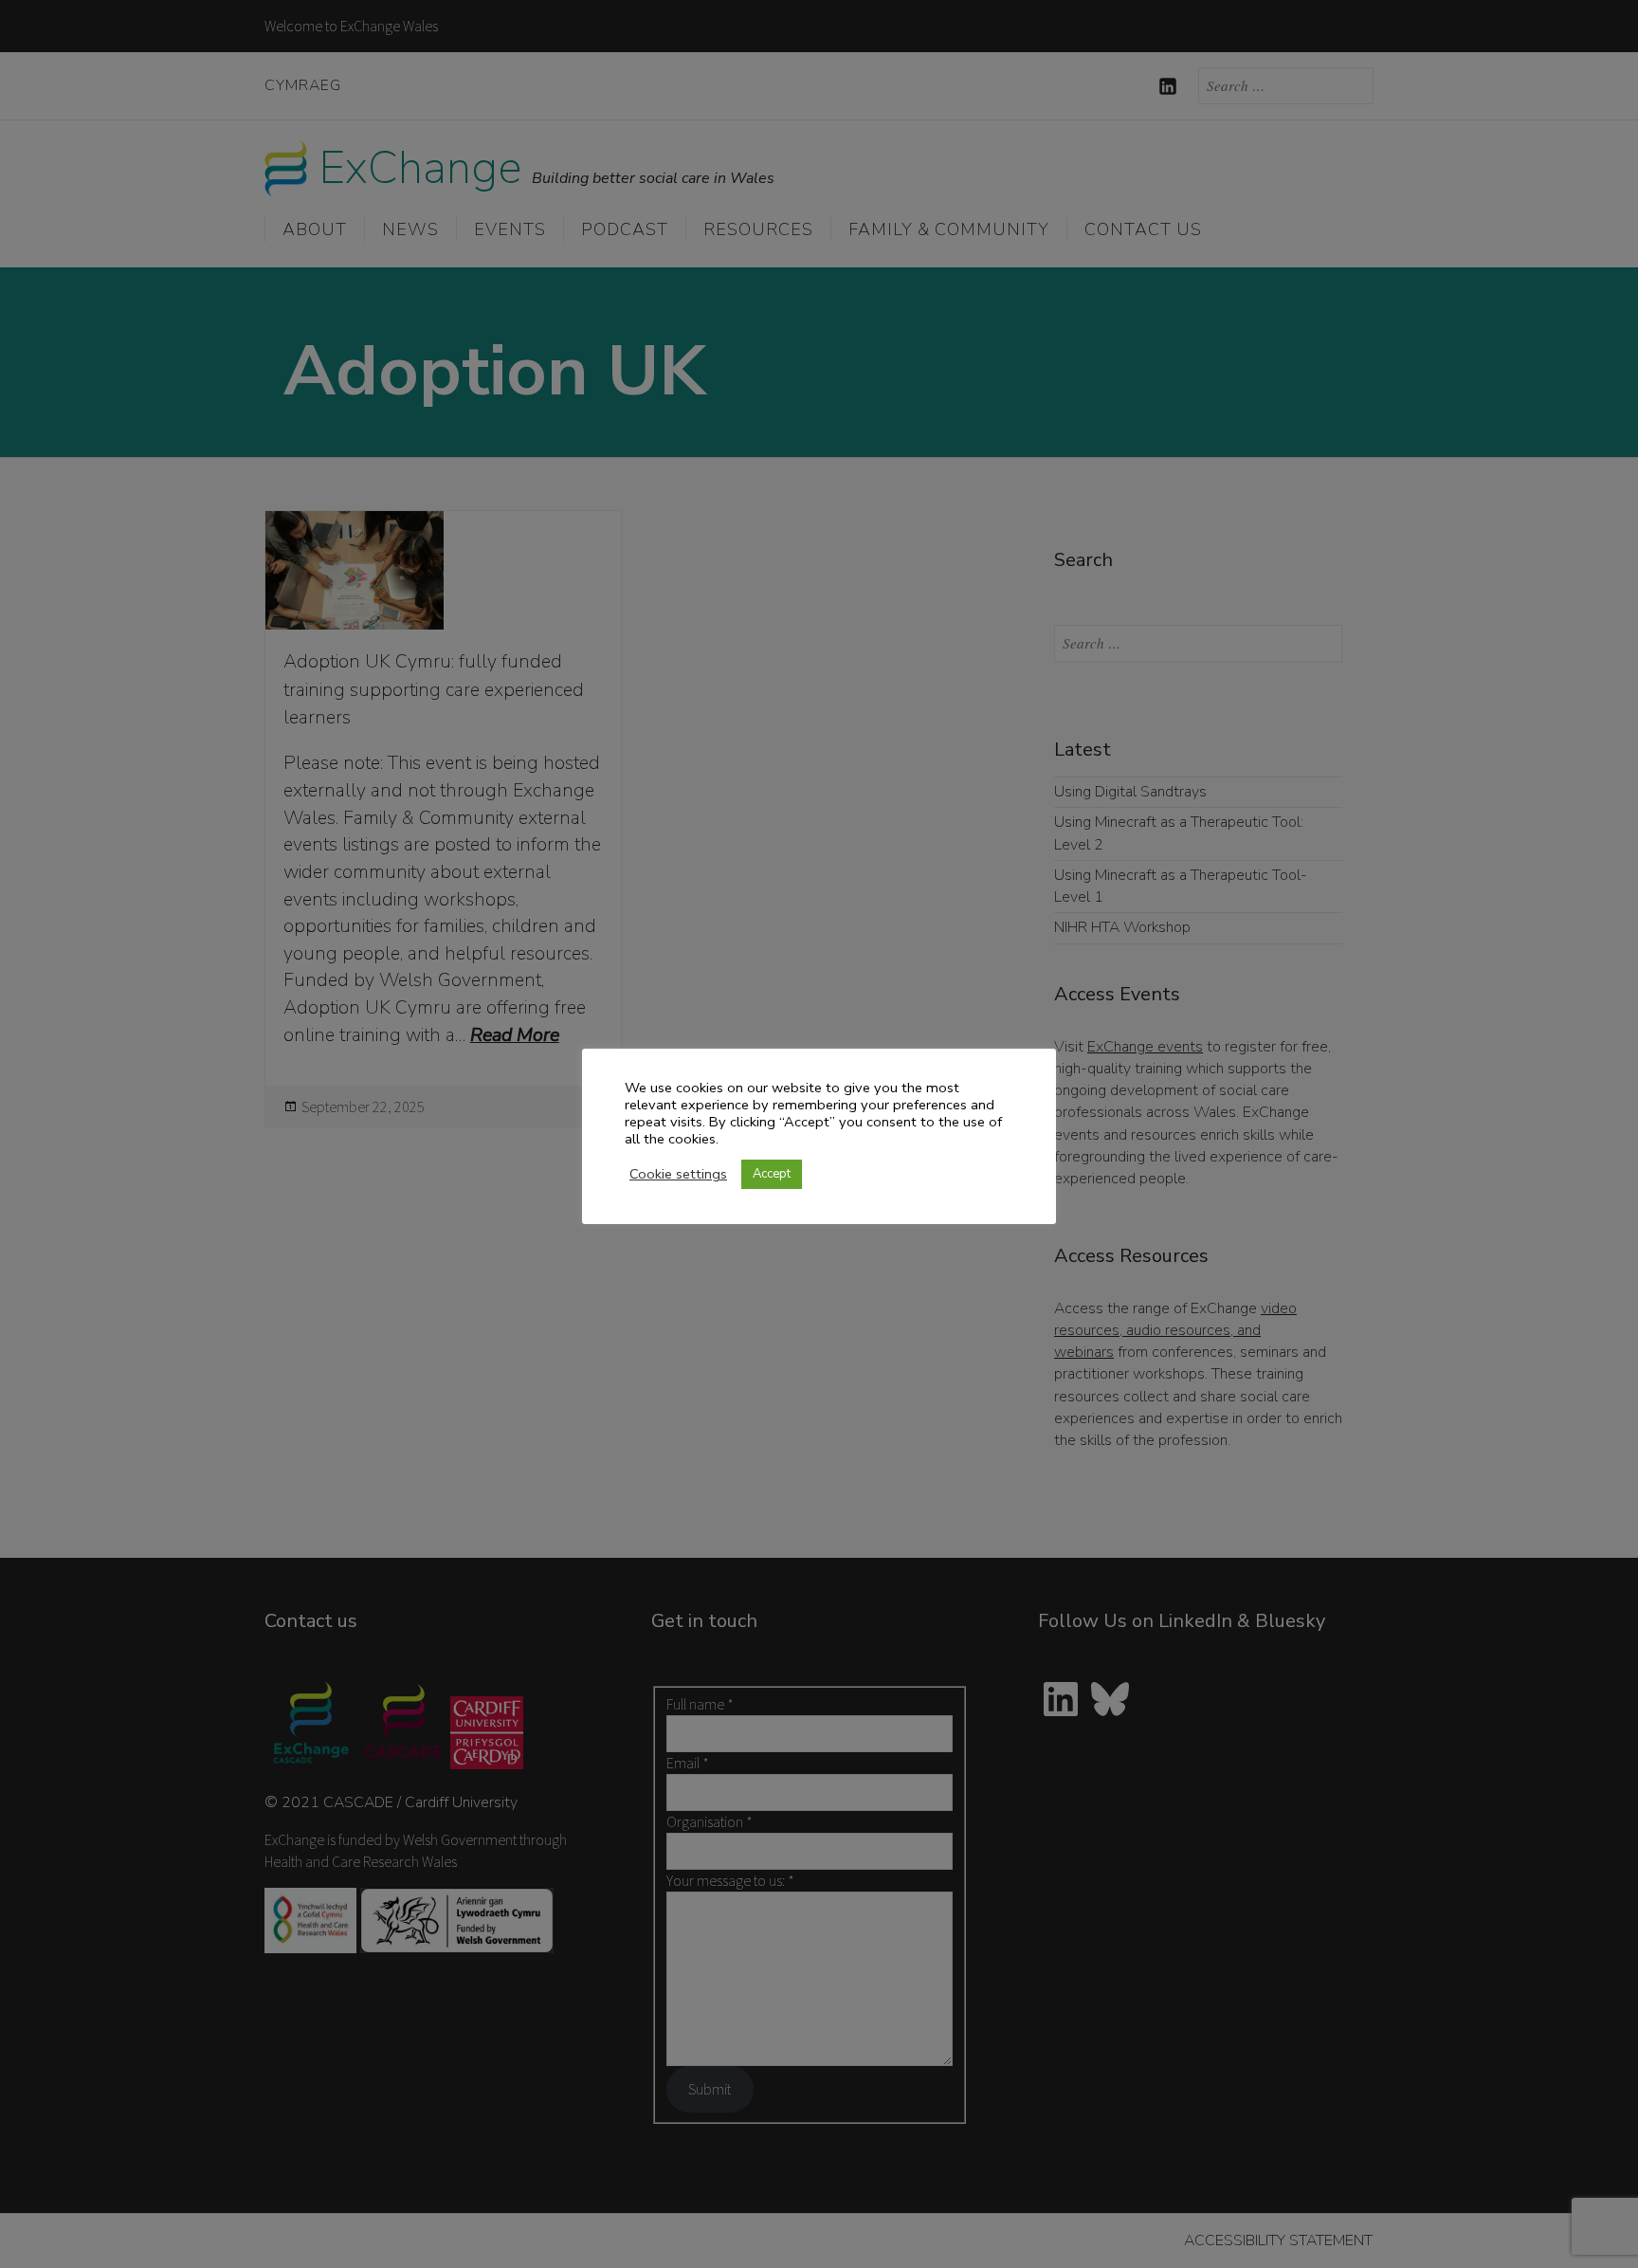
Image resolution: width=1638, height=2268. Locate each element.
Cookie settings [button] (678, 1174)
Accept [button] (772, 1174)
